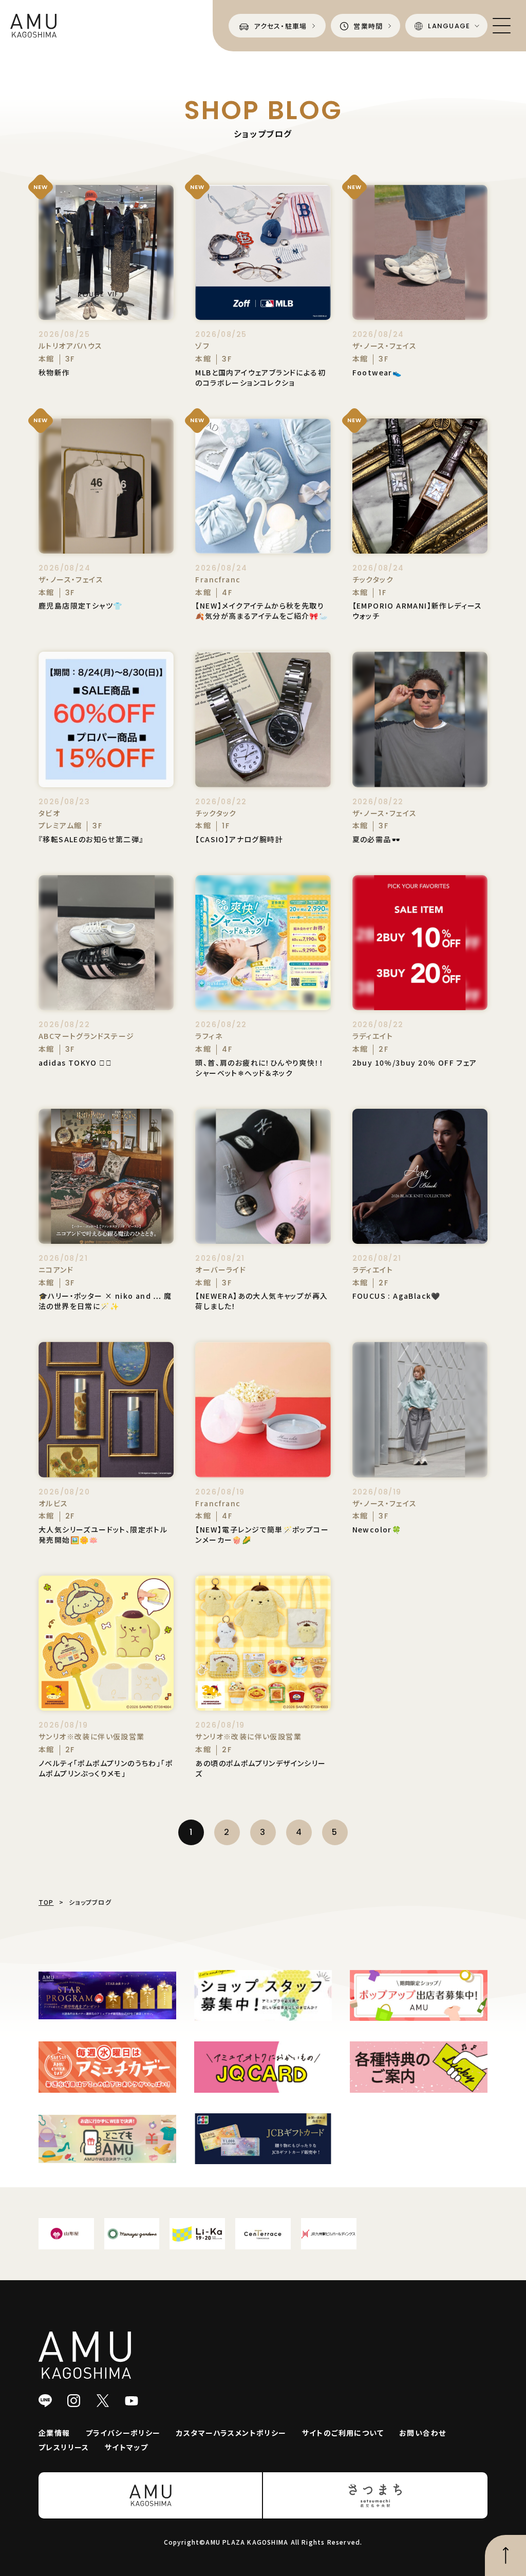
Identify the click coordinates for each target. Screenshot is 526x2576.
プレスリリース (64, 2447)
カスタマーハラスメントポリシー (231, 2433)
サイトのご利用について (343, 2433)
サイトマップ (126, 2447)
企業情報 (54, 2433)
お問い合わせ (422, 2433)
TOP (46, 1902)
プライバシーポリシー (123, 2433)
